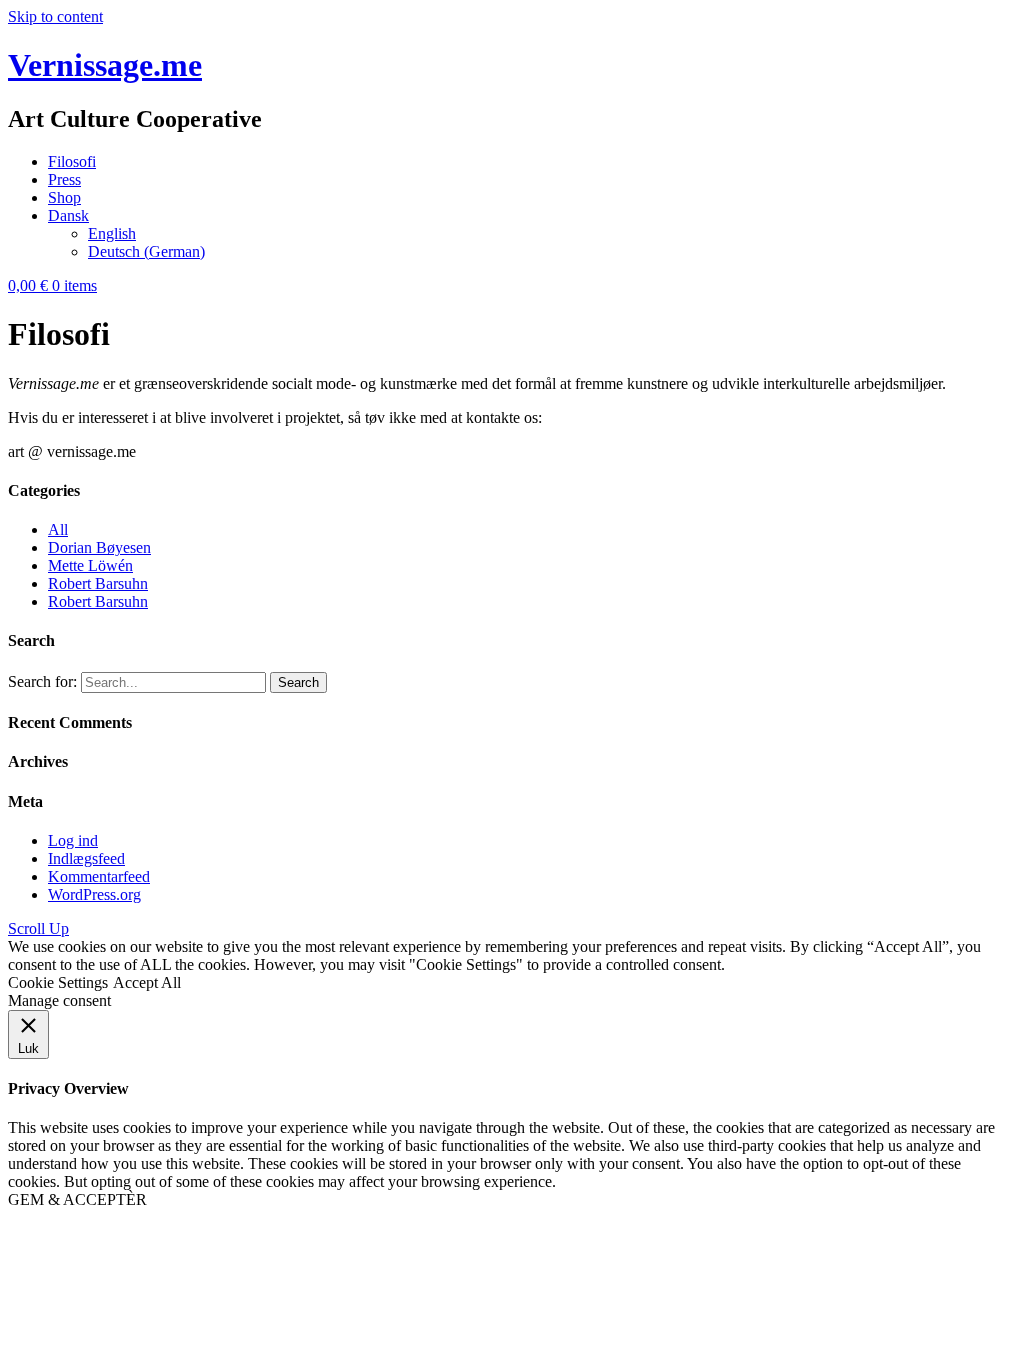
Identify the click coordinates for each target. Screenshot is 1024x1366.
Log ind (73, 840)
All (58, 529)
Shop (64, 197)
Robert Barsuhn (98, 583)
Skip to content (55, 16)
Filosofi (72, 161)
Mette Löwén (90, 565)
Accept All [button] (147, 982)
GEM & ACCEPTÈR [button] (77, 1199)
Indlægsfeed (86, 858)
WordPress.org (94, 894)
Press (64, 179)
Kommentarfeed (99, 876)
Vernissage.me (105, 65)
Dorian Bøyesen (99, 547)
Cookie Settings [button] (58, 982)
